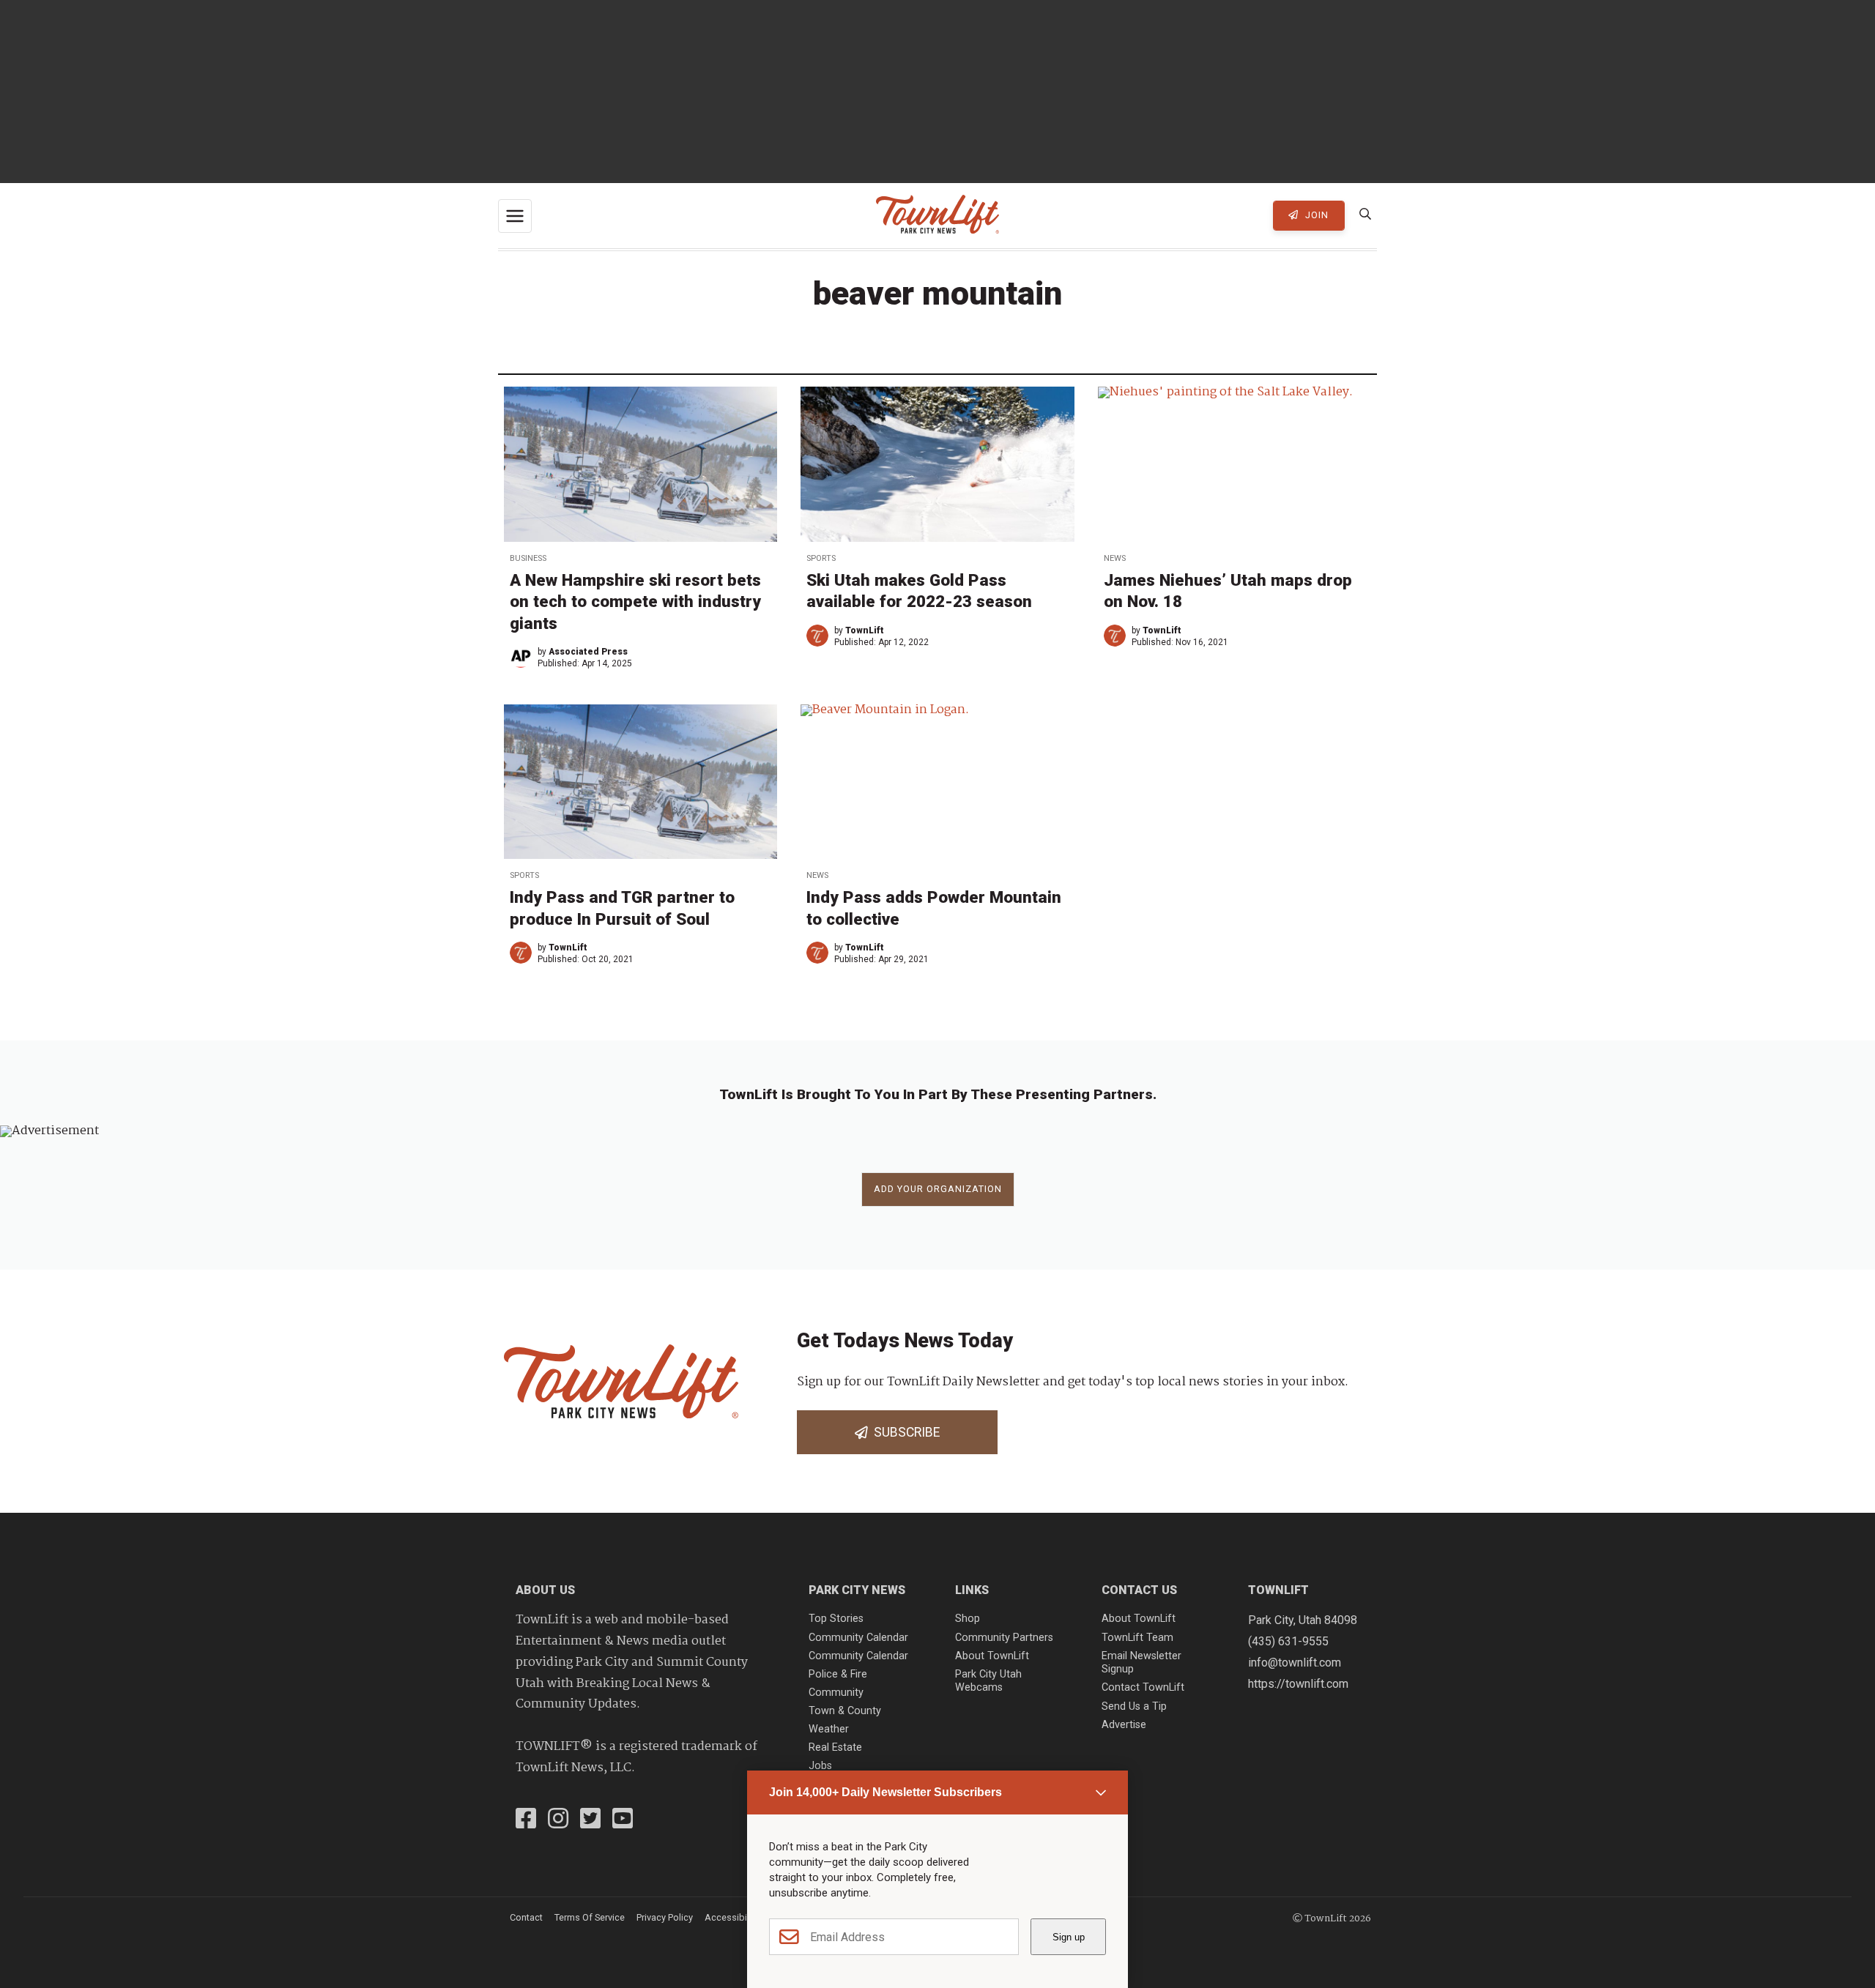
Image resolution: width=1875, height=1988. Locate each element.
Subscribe (904, 1432)
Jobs (820, 1766)
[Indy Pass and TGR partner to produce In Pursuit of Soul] (641, 782)
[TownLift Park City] (937, 216)
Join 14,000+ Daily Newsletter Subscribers (885, 1792)
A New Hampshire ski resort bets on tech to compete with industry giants (635, 601)
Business (528, 558)
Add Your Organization (938, 1189)
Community (836, 1693)
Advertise (1124, 1725)
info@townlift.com (1295, 1663)
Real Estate (835, 1747)
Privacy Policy (665, 1917)
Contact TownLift (1143, 1687)
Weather (829, 1729)
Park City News (857, 1590)
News (1115, 558)
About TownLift (992, 1656)
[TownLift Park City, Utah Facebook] (526, 1820)
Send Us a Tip (1134, 1706)
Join (1315, 215)
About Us (545, 1590)
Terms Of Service (590, 1917)
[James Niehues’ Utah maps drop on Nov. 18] (1234, 464)
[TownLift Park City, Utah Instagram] (558, 1820)
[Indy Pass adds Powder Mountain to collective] (937, 782)
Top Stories (836, 1619)
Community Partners (1004, 1638)
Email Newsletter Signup (1141, 1663)
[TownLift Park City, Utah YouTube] (623, 1820)
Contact (526, 1917)
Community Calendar (858, 1638)
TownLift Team (1137, 1638)
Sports (821, 558)
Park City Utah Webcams (988, 1681)
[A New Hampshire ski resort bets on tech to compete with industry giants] (641, 464)
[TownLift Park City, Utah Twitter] (590, 1820)
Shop (968, 1619)
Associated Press (588, 652)
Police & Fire (838, 1674)
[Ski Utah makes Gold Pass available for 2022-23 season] (937, 464)
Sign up (1069, 1937)
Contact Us (1139, 1590)
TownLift (865, 630)
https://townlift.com (1298, 1684)
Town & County (845, 1711)
